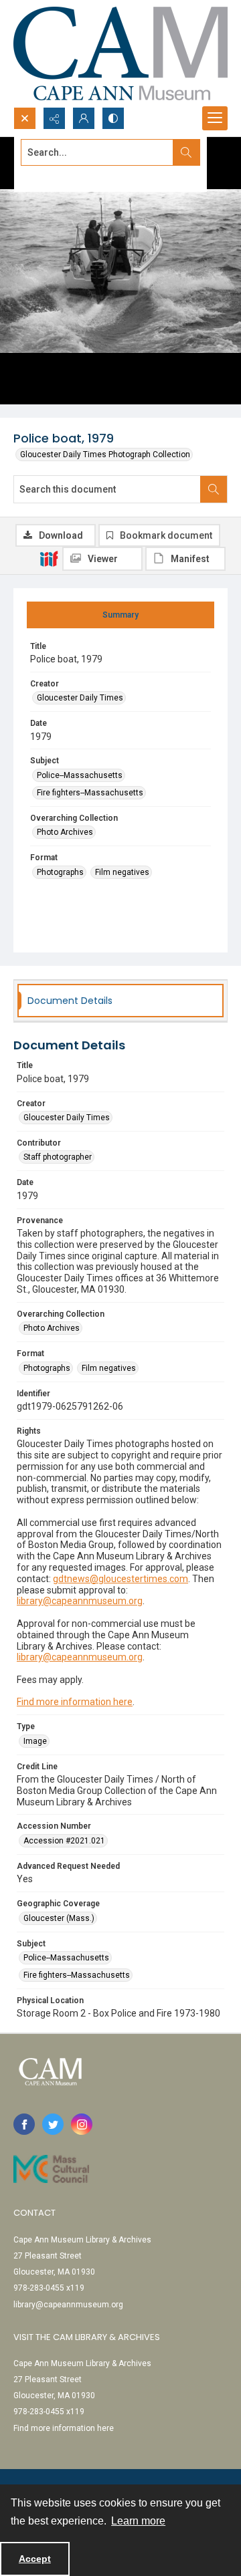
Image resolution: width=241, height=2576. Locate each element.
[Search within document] (214, 489)
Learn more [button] (138, 2521)
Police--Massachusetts (80, 775)
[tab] (120, 615)
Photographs (60, 872)
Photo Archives (65, 832)
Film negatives (122, 872)
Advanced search (54, 176)
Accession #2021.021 (64, 1841)
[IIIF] (49, 558)
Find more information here (75, 1702)
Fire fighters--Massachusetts (90, 793)
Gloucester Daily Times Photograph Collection (105, 455)
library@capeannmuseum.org (80, 1601)
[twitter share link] (53, 2124)
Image (35, 1741)
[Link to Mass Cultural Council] (51, 2169)
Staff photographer (58, 1157)
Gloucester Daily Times (80, 698)
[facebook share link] (24, 2124)
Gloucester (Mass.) (59, 1918)
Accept (35, 2559)
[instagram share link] (82, 2124)
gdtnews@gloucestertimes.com (120, 1579)
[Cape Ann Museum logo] (120, 53)
